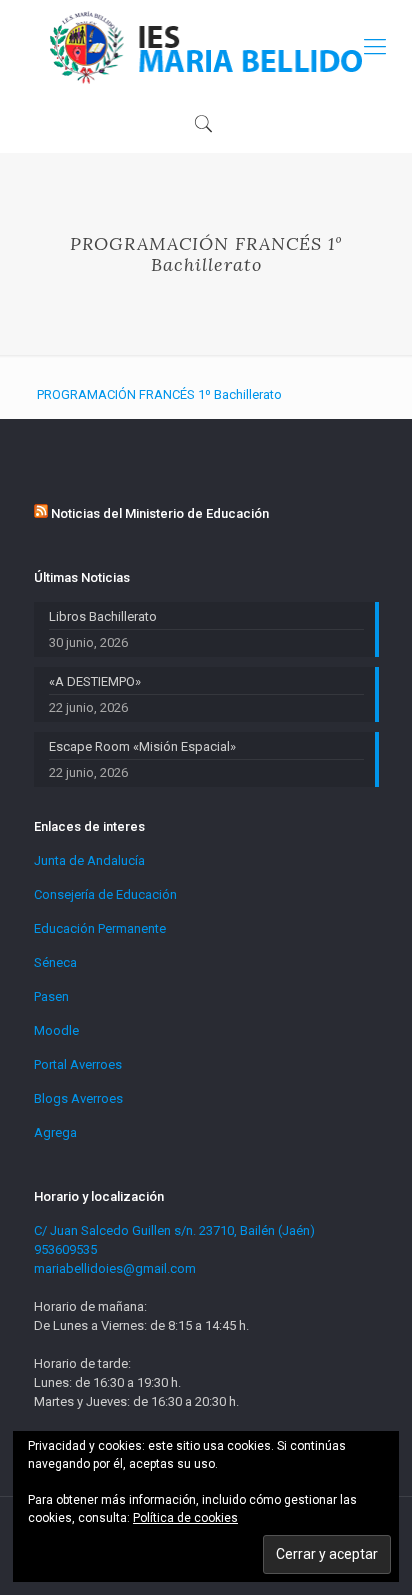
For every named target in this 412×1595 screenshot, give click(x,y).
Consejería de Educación (105, 894)
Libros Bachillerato (103, 616)
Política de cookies (185, 1518)
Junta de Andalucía (89, 860)
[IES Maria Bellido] (206, 46)
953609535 (65, 1249)
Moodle (56, 1030)
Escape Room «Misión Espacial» (142, 746)
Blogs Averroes (78, 1098)
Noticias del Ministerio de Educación (160, 513)
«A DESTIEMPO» (95, 681)
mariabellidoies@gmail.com (115, 1268)
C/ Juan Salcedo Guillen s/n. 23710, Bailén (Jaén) (174, 1230)
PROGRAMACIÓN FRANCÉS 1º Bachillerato (159, 394)
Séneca (55, 962)
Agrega (55, 1132)
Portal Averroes (78, 1064)
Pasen (51, 996)
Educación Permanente (100, 928)
